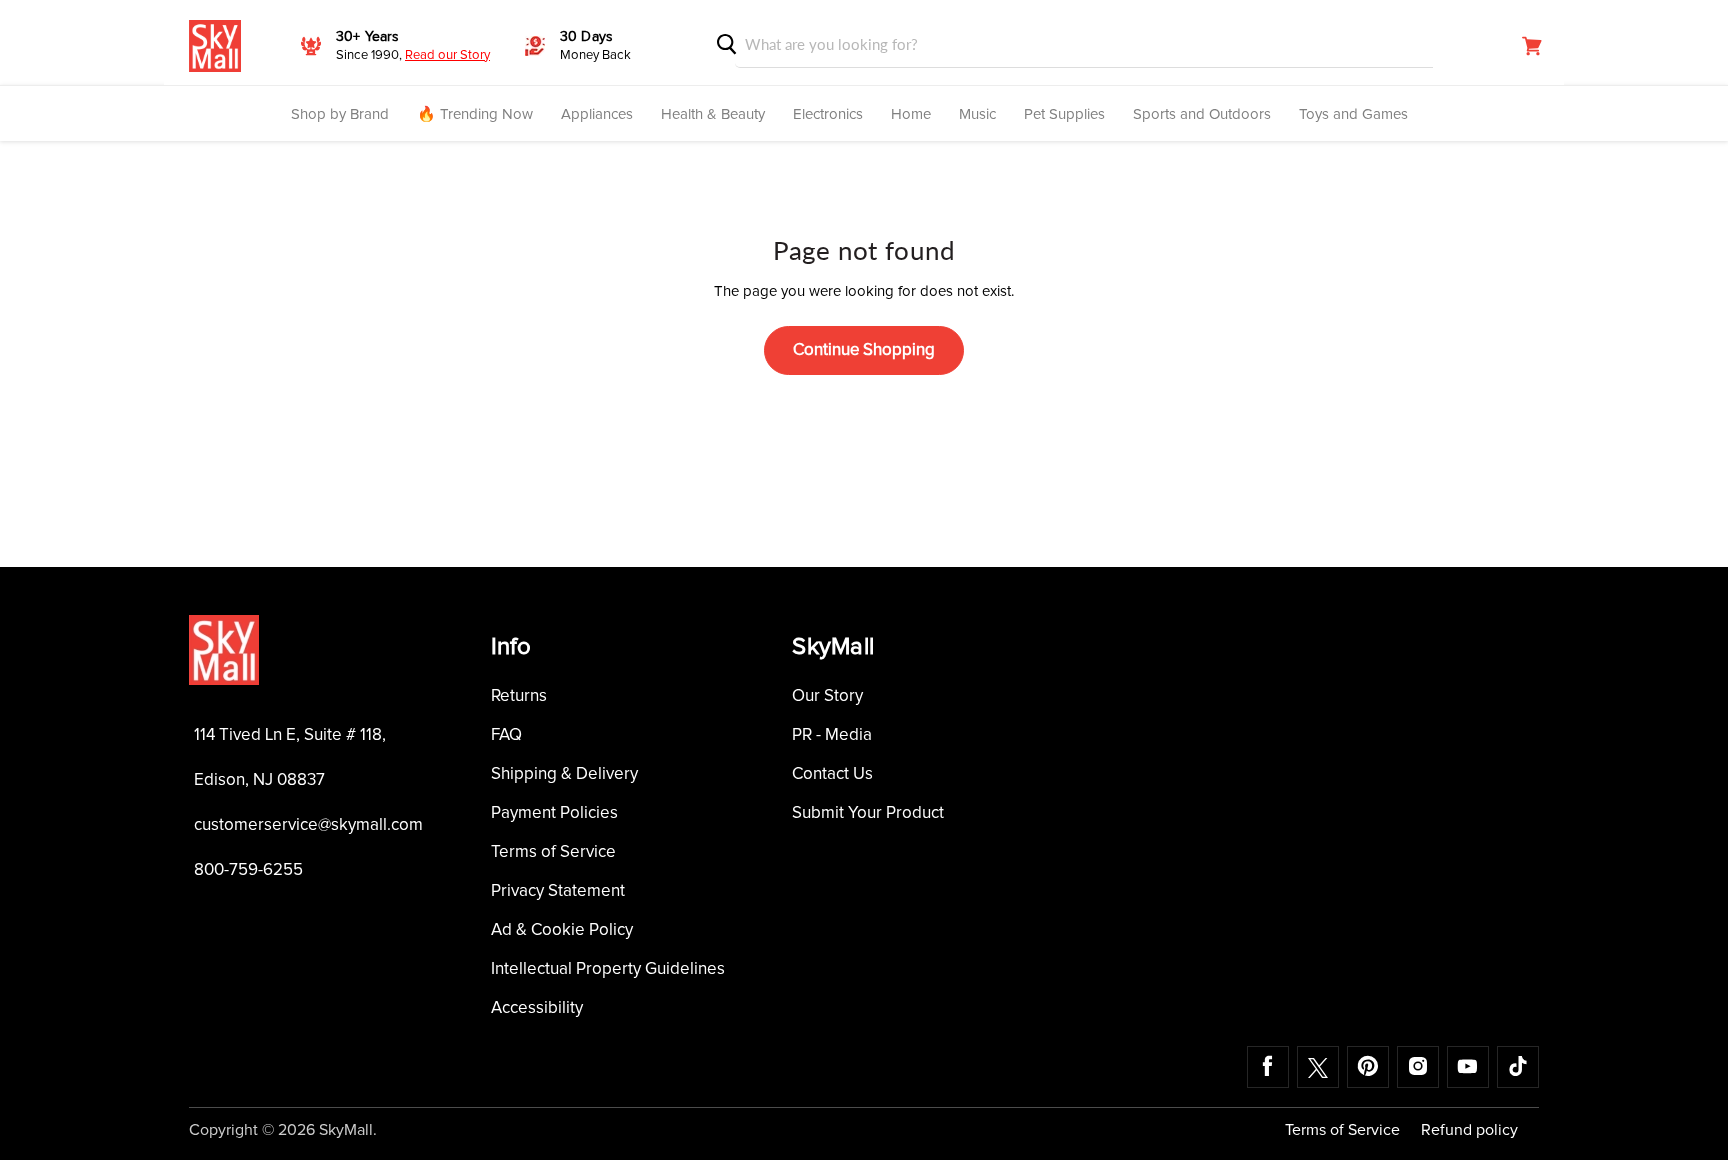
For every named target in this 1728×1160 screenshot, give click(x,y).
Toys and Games (1353, 114)
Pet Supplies (1064, 114)
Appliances (597, 114)
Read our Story (447, 55)
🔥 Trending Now (475, 114)
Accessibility (537, 1008)
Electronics (828, 114)
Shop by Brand (340, 114)
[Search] (727, 44)
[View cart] (1532, 46)
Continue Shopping (864, 350)
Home (911, 114)
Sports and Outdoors (1202, 114)
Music (977, 114)
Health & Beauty (713, 114)
